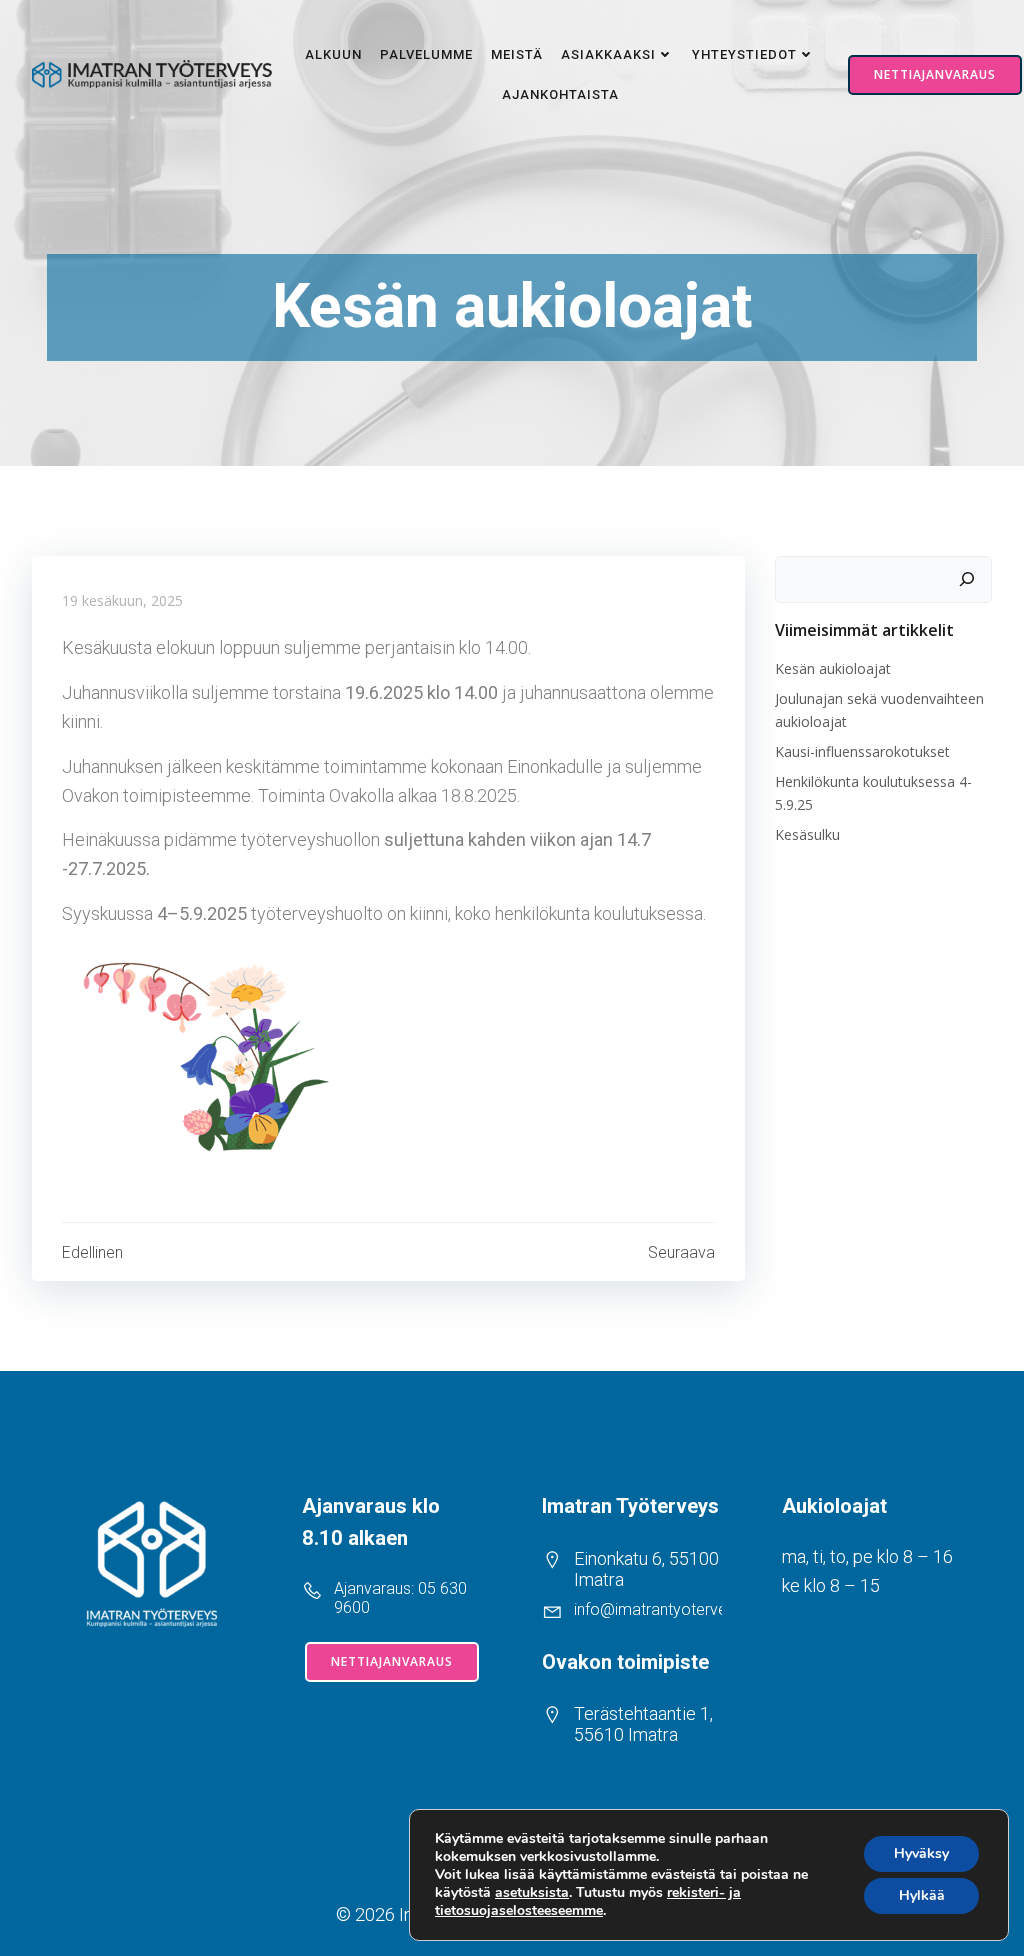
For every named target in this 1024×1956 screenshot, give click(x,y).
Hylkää (922, 1895)
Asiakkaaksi (608, 54)
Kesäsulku (807, 834)
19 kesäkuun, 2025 (122, 600)
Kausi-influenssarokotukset (862, 751)
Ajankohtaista (560, 94)
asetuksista (532, 1893)
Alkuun (333, 54)
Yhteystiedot (744, 54)
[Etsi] (967, 580)
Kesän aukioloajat (833, 668)
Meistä (517, 54)
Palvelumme (426, 54)
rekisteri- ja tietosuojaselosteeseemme (588, 1901)
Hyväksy (921, 1853)
